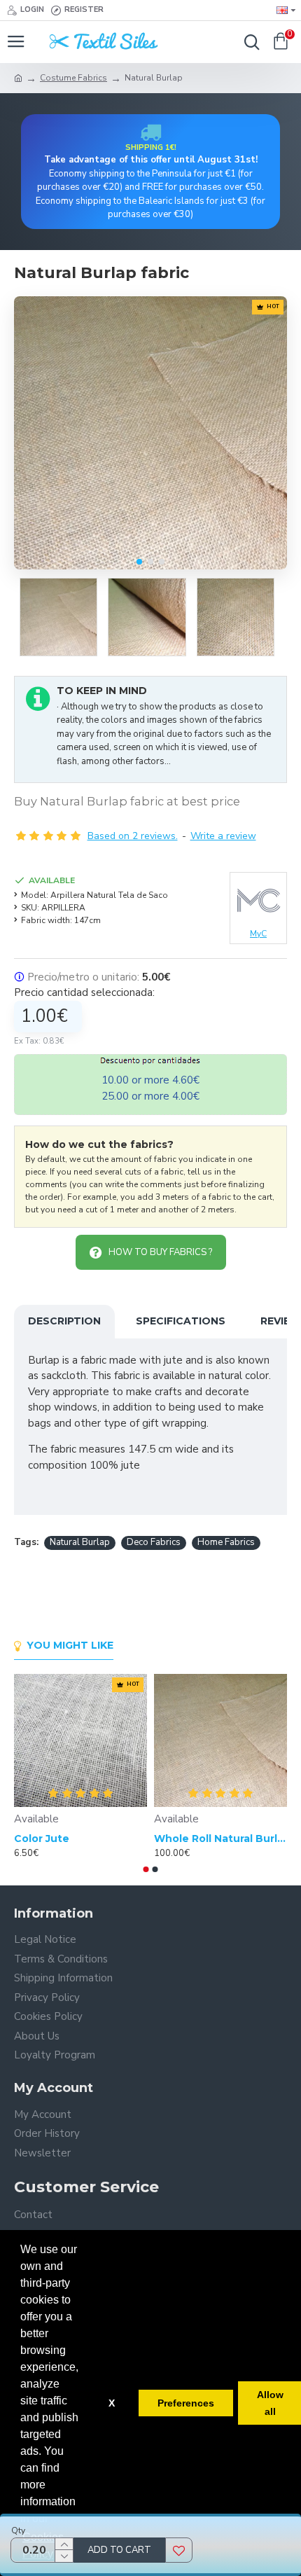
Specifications (181, 1321)
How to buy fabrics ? (160, 1252)
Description (64, 1321)
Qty (18, 2530)
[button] (139, 562)
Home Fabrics (226, 1542)
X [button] (112, 2403)
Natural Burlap (80, 1542)
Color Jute (42, 1838)
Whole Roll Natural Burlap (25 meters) (220, 1838)
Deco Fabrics (154, 1542)
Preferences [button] (186, 2403)
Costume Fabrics (73, 78)
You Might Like (70, 1646)
